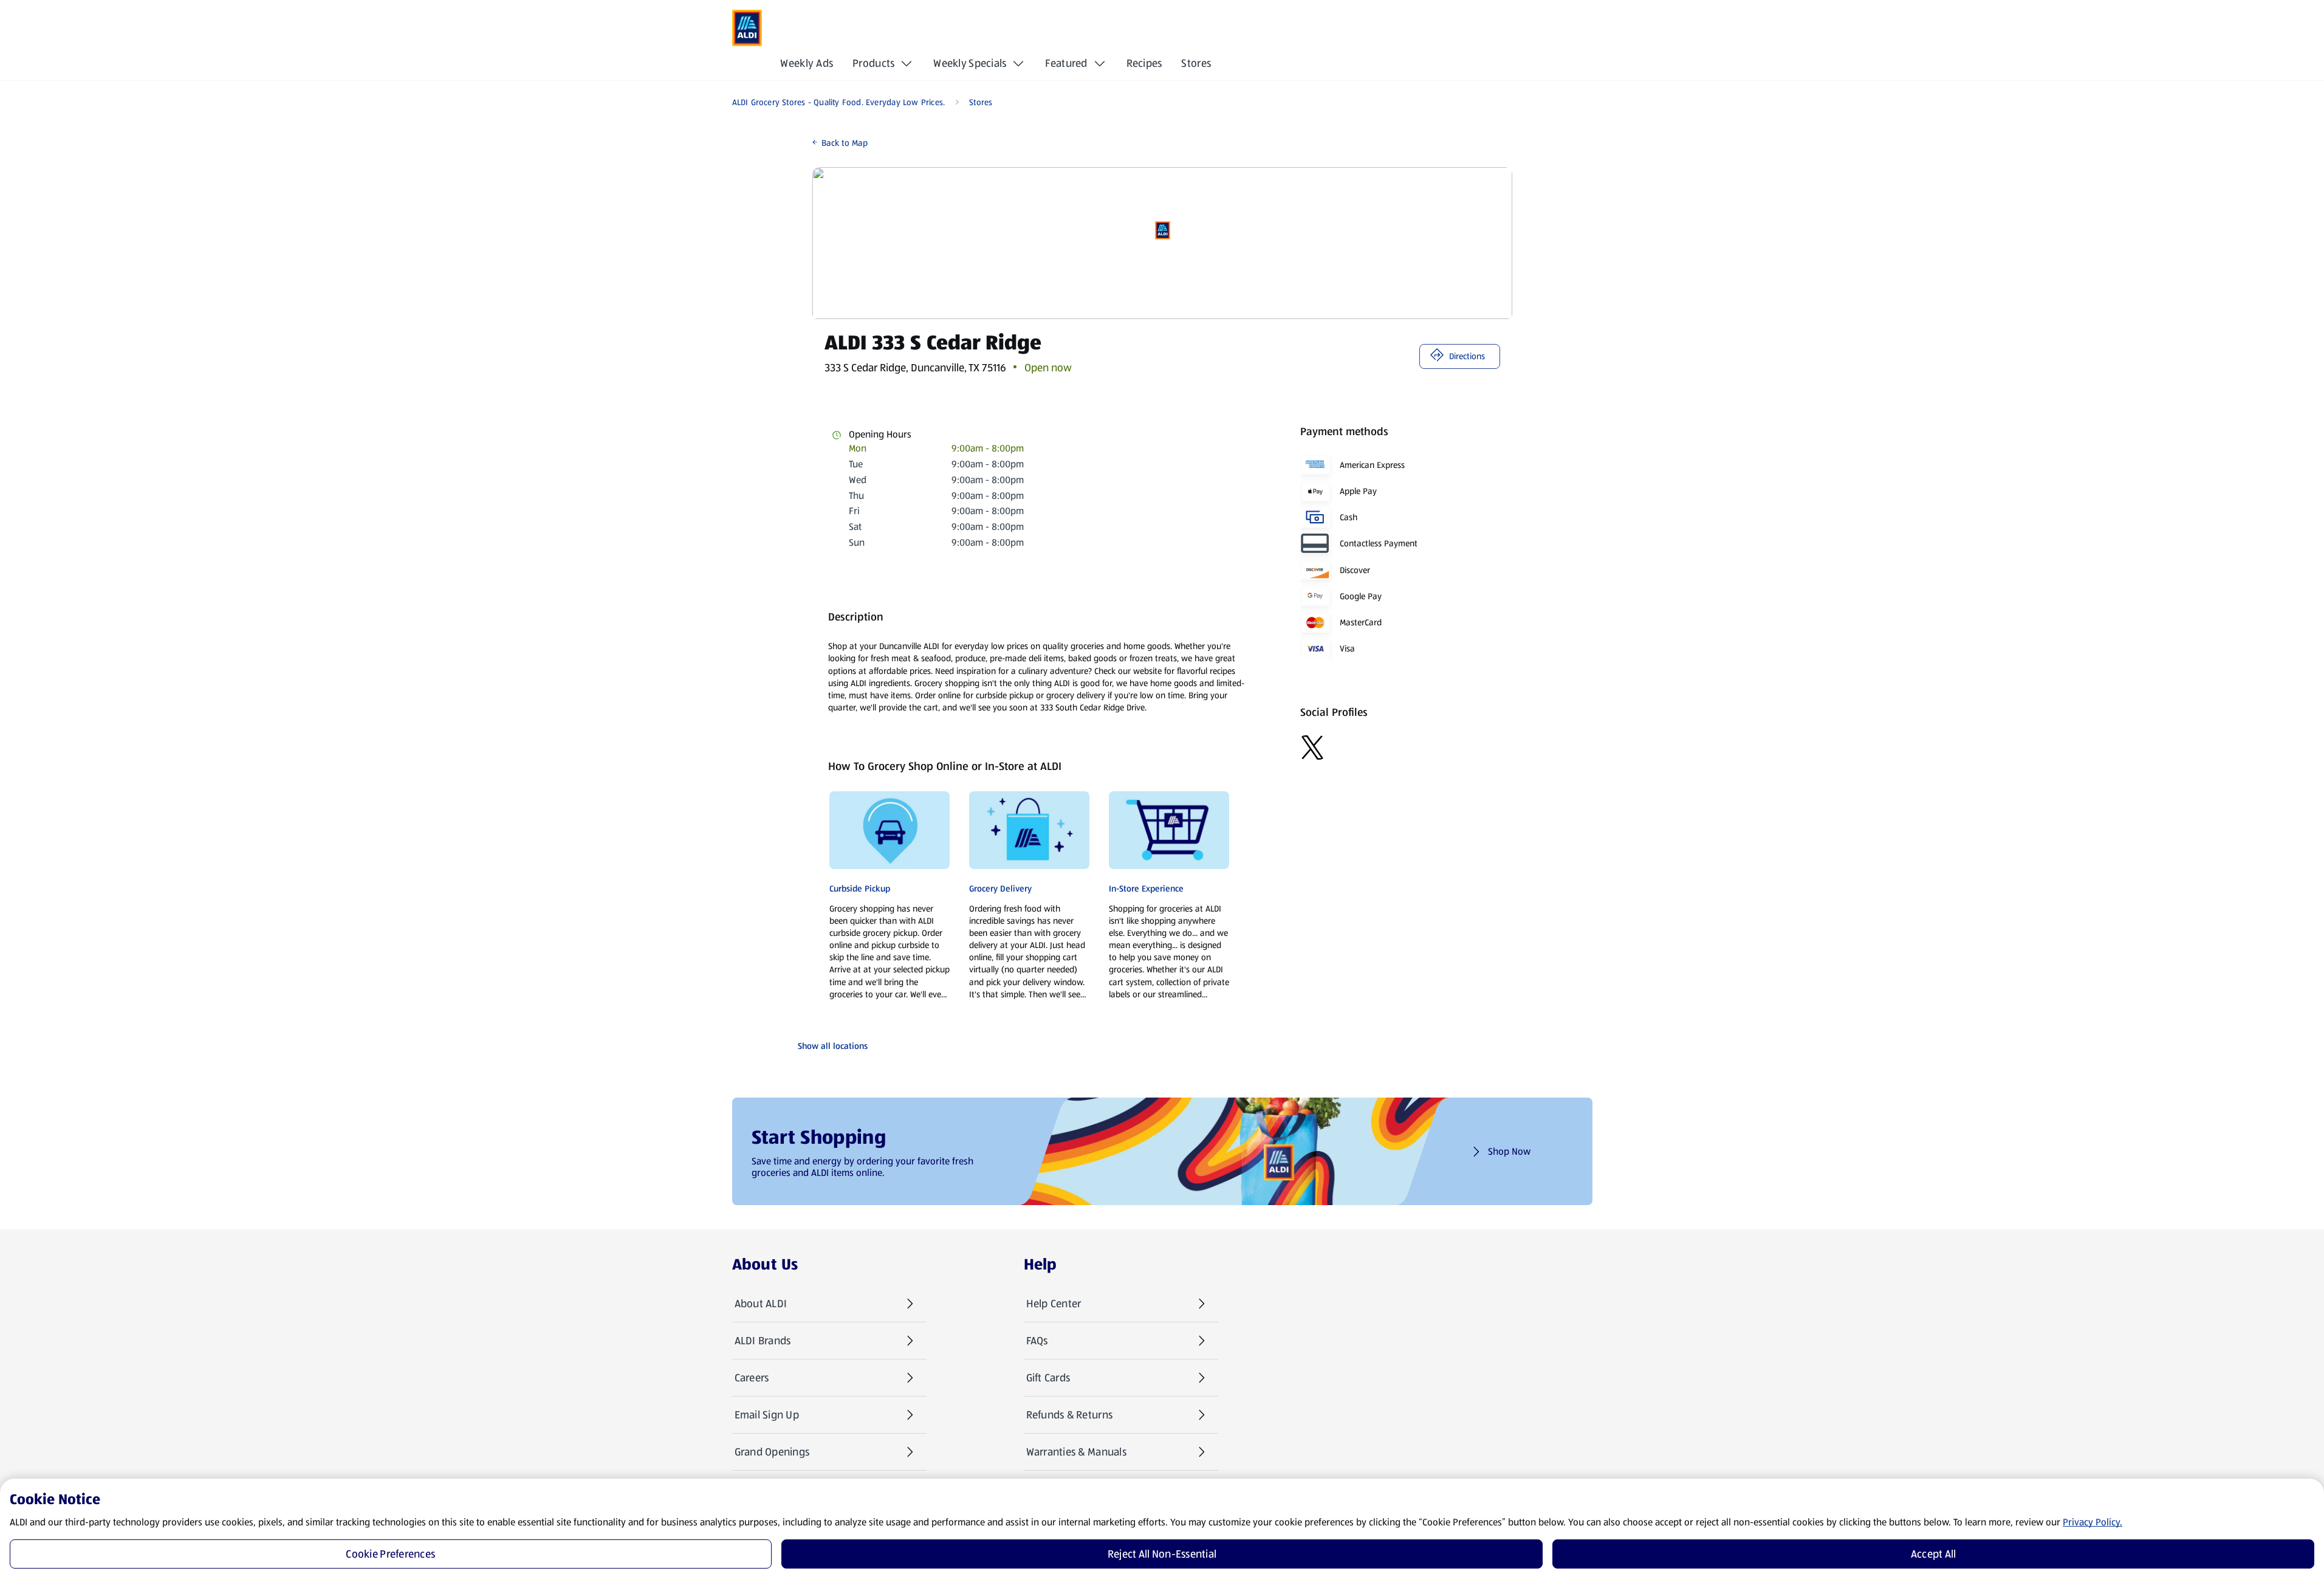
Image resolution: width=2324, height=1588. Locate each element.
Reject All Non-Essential (1162, 1554)
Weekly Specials (970, 63)
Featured (1066, 63)
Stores (1196, 63)
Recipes (1144, 63)
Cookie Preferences (390, 1554)
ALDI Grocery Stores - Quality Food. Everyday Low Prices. (839, 102)
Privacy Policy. (2093, 1522)
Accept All (1934, 1554)
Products (873, 63)
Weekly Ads (807, 63)
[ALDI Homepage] (747, 28)
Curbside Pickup (860, 889)
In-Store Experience (1146, 889)
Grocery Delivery (1000, 889)
